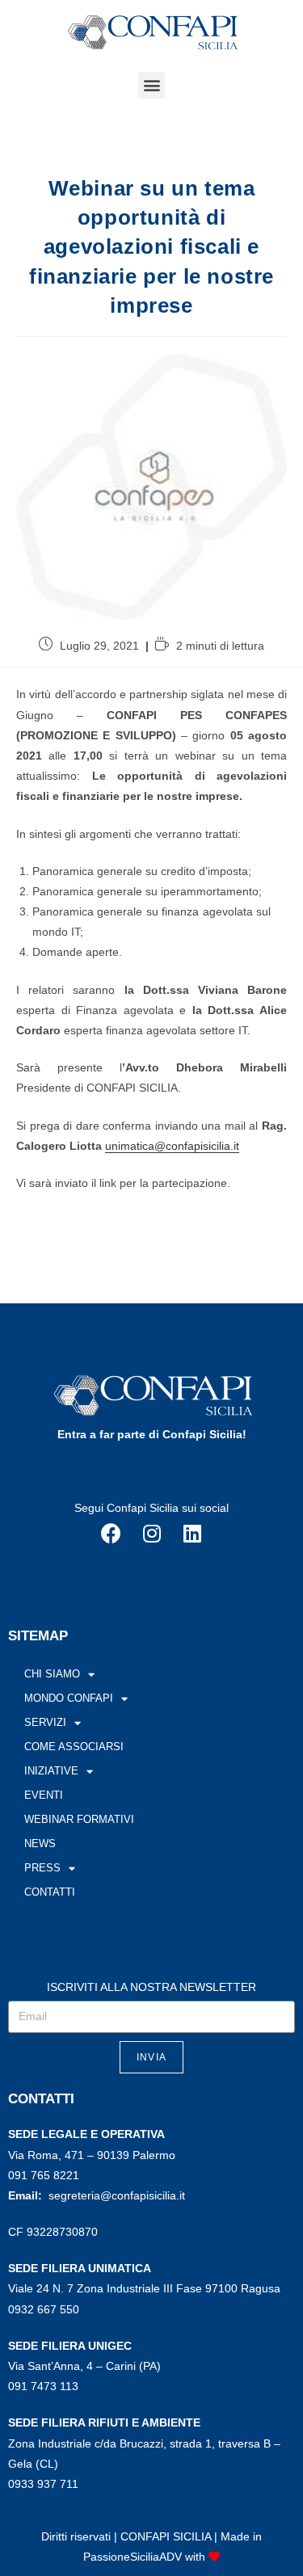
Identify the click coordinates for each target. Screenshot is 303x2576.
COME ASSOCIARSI (74, 1747)
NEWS (40, 1844)
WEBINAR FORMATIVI (79, 1819)
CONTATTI (50, 1892)
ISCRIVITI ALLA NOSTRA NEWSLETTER (151, 1987)
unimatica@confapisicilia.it (172, 1146)
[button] (151, 85)
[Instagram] (152, 1534)
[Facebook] (112, 1534)
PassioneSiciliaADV (133, 2557)
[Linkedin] (192, 1534)
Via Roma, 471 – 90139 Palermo (92, 2155)
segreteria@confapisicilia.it (117, 2195)
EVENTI (44, 1795)
